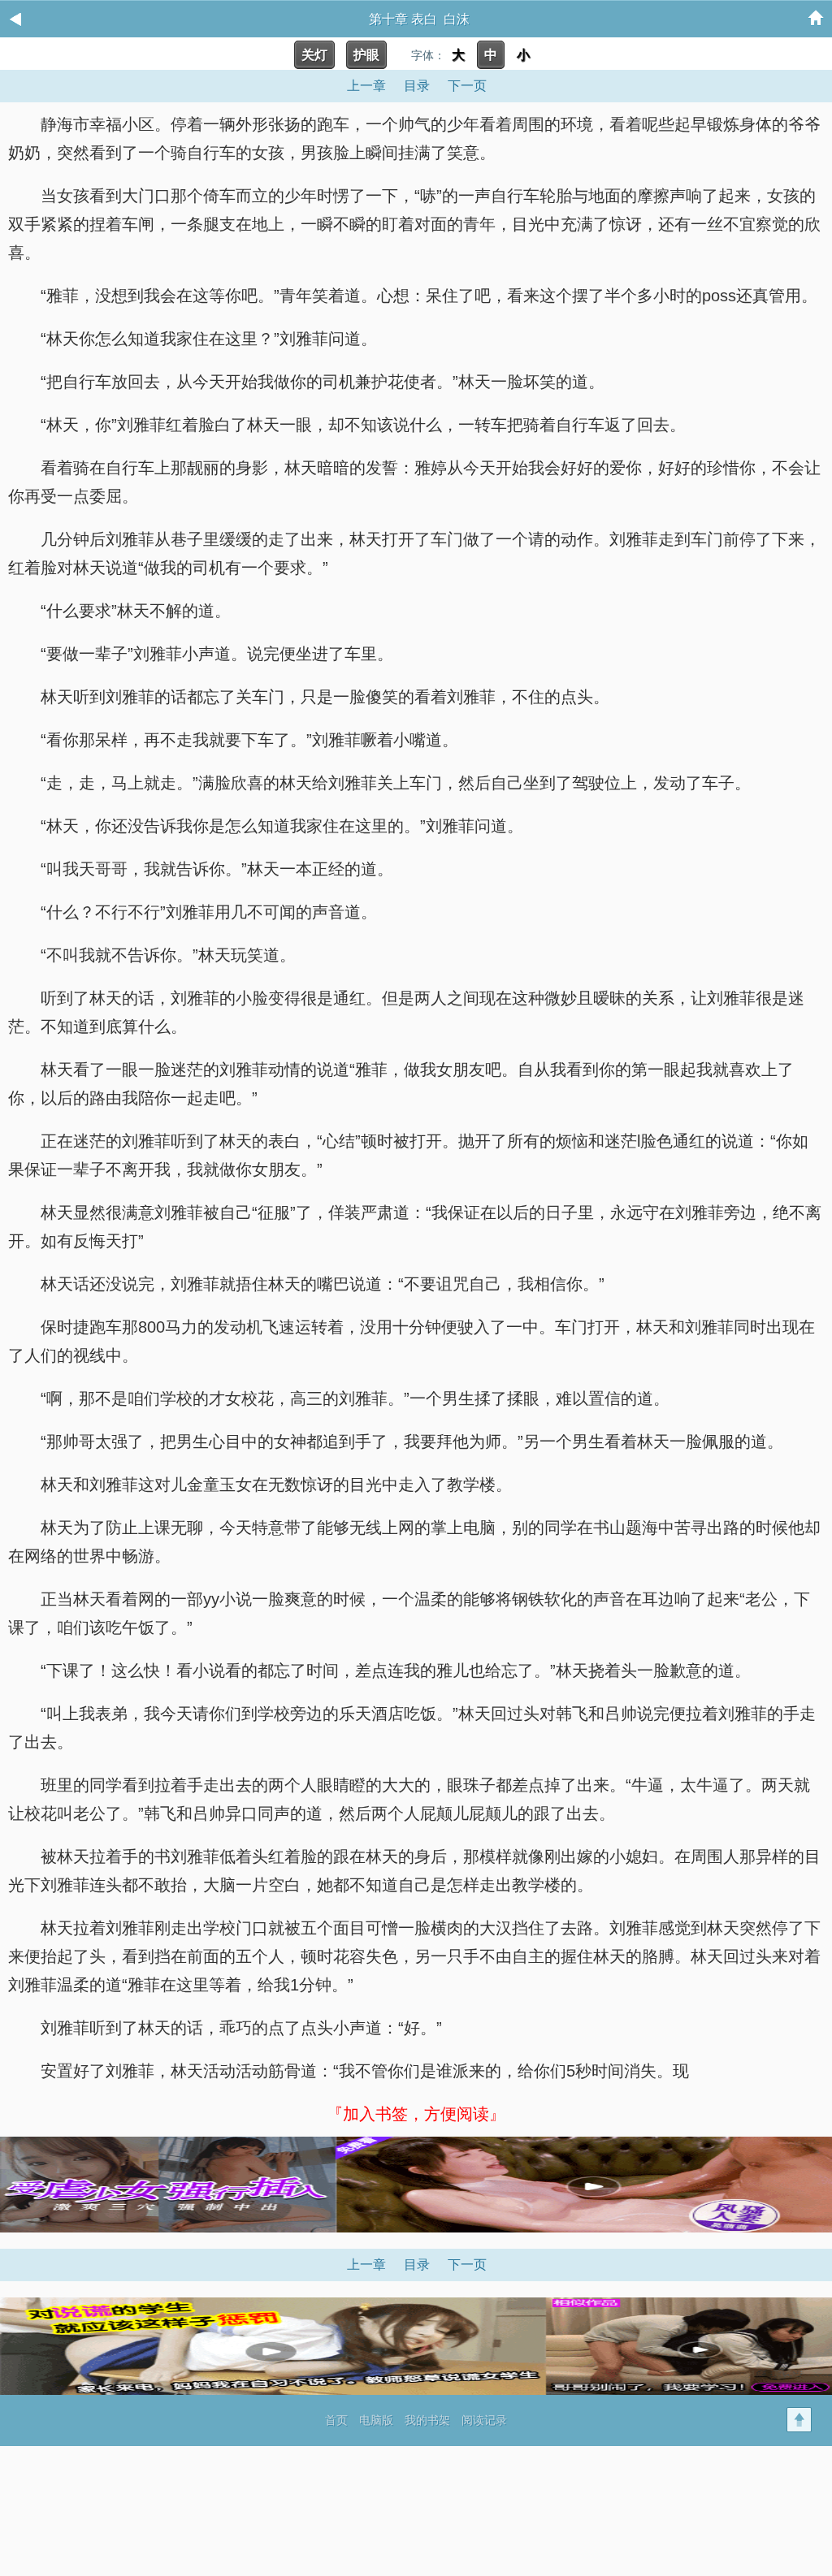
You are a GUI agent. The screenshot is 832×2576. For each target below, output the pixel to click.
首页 (336, 2420)
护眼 (366, 55)
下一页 (467, 86)
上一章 (366, 86)
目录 (417, 86)
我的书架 (427, 2420)
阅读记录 (484, 2420)
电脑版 (376, 2420)
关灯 (314, 55)
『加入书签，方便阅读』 (416, 2114)
